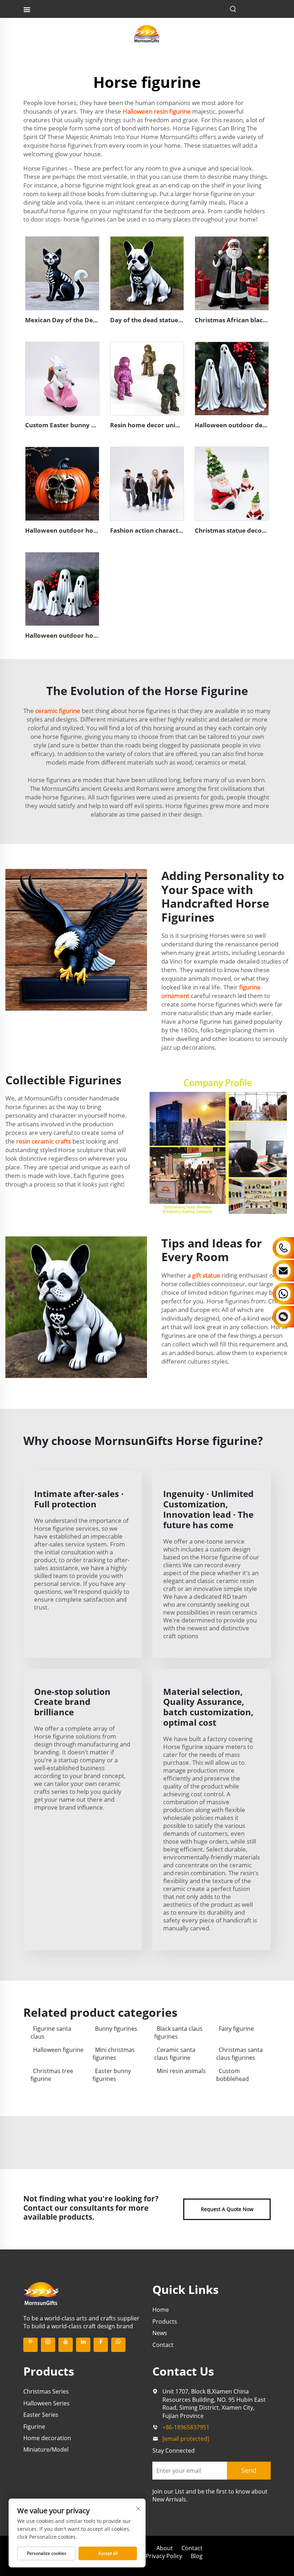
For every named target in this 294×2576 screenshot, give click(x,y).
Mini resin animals (181, 2071)
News (160, 2333)
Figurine (34, 2427)
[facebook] (101, 2345)
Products (165, 2321)
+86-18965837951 (186, 2427)
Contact (163, 2345)
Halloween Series (46, 2403)
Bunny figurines (116, 2029)
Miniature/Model (46, 2449)
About (165, 2548)
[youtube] (66, 2345)
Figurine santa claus (51, 2033)
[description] (41, 2293)
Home (161, 2310)
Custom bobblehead (233, 2075)
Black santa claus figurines (178, 2033)
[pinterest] (30, 2345)
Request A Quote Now (227, 2209)
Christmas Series (46, 2391)
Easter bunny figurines (112, 2075)
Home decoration (47, 2438)
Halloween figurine (58, 2050)
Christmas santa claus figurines (240, 2054)
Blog (197, 2556)
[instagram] (48, 2345)
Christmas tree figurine (52, 2075)
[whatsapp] (118, 2345)
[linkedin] (83, 2345)
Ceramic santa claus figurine (175, 2054)
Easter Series (41, 2415)
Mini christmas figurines (114, 2054)
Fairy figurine (236, 2029)
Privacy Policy (164, 2556)
